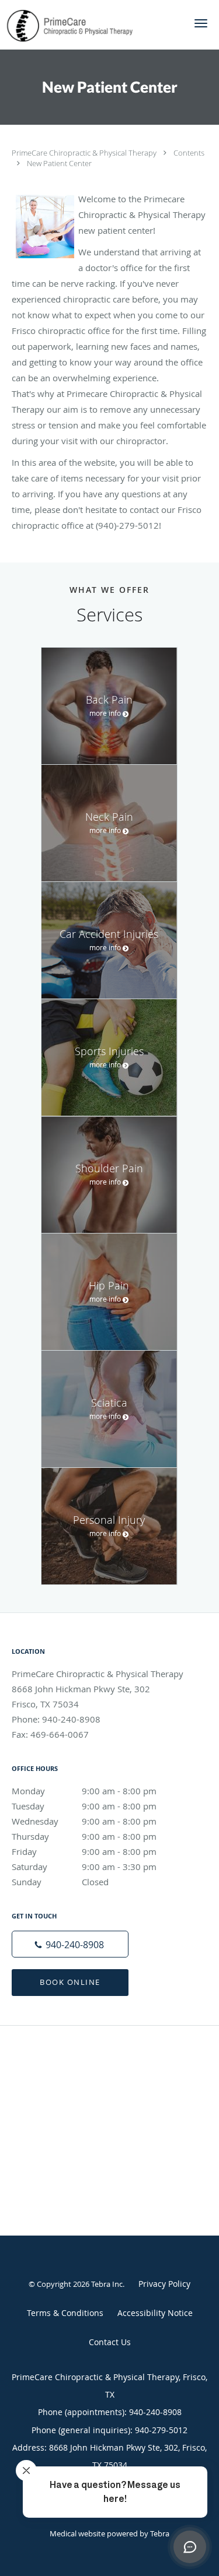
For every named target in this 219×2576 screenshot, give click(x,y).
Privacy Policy (164, 2284)
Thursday (84, 1836)
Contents (189, 153)
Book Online (70, 1982)
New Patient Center (59, 163)
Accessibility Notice (155, 2313)
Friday (84, 1851)
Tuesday (84, 1806)
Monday (84, 1791)
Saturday (84, 1867)
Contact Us (110, 2342)
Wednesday (84, 1821)
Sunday (60, 1882)
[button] (201, 23)
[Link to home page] (91, 25)
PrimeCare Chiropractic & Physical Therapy (85, 153)
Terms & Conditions (65, 2313)
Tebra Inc (107, 2284)
